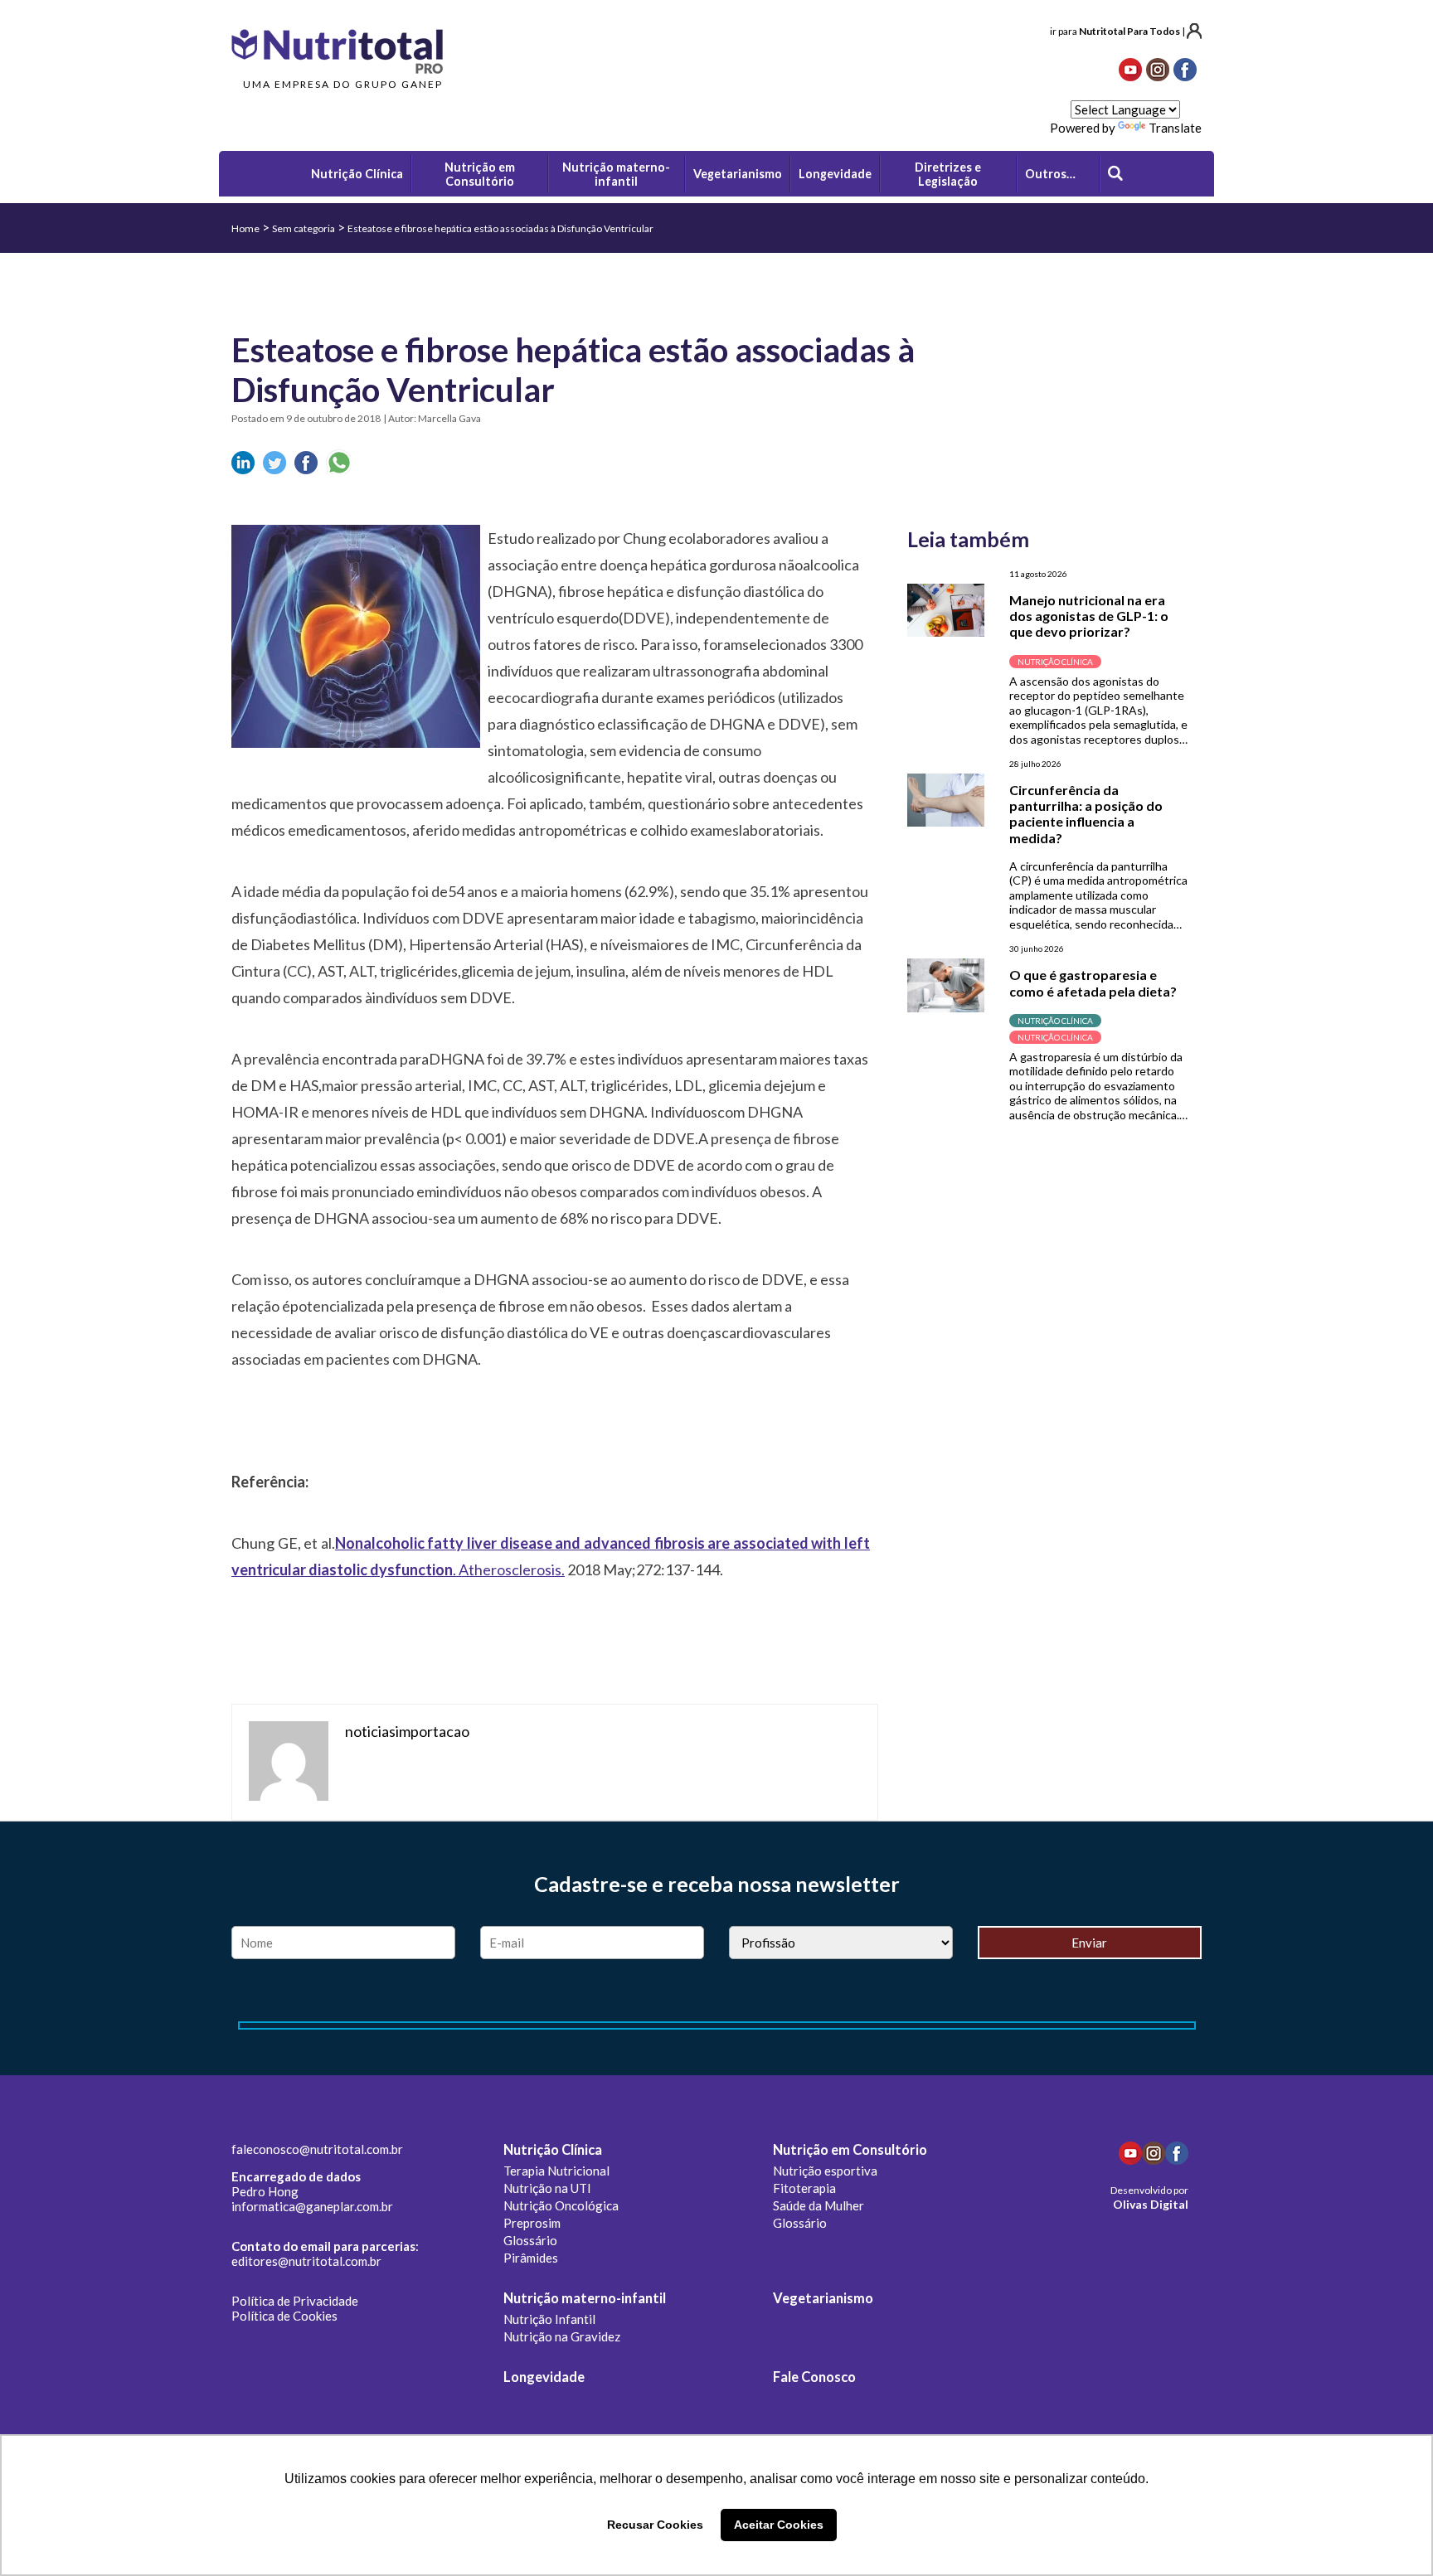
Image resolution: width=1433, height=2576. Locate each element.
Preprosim (532, 2223)
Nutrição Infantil (549, 2319)
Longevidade (544, 2377)
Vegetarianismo (823, 2298)
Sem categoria (304, 228)
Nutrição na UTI (547, 2188)
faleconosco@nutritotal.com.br (317, 2149)
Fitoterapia (804, 2188)
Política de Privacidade (295, 2301)
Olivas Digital (1151, 2204)
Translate (1175, 128)
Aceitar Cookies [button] (779, 2525)
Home (245, 228)
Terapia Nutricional (556, 2171)
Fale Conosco (814, 2377)
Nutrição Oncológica (561, 2205)
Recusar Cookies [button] (655, 2525)
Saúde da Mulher (819, 2205)
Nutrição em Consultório (850, 2150)
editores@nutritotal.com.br (306, 2261)
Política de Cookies (284, 2316)
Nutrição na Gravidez (562, 2336)
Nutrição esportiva (825, 2171)
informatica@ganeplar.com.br (312, 2206)
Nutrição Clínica (553, 2150)
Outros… (1050, 174)
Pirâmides (531, 2258)
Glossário (530, 2240)
